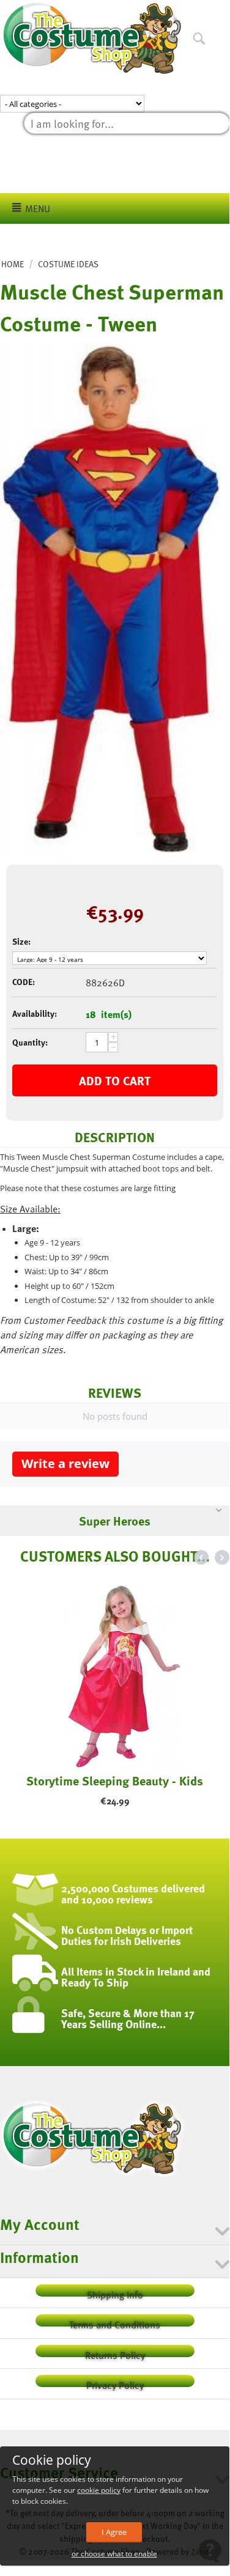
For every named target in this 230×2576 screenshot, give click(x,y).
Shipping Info (115, 2292)
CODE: (24, 982)
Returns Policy (115, 2353)
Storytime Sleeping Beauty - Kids (115, 1781)
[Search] (220, 12)
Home (13, 264)
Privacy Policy (115, 2382)
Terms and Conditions (115, 2322)
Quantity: (30, 1042)
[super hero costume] (110, 599)
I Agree (114, 2532)
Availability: (35, 1013)
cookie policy (99, 2490)
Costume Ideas (68, 264)
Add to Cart (115, 1080)
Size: (21, 941)
